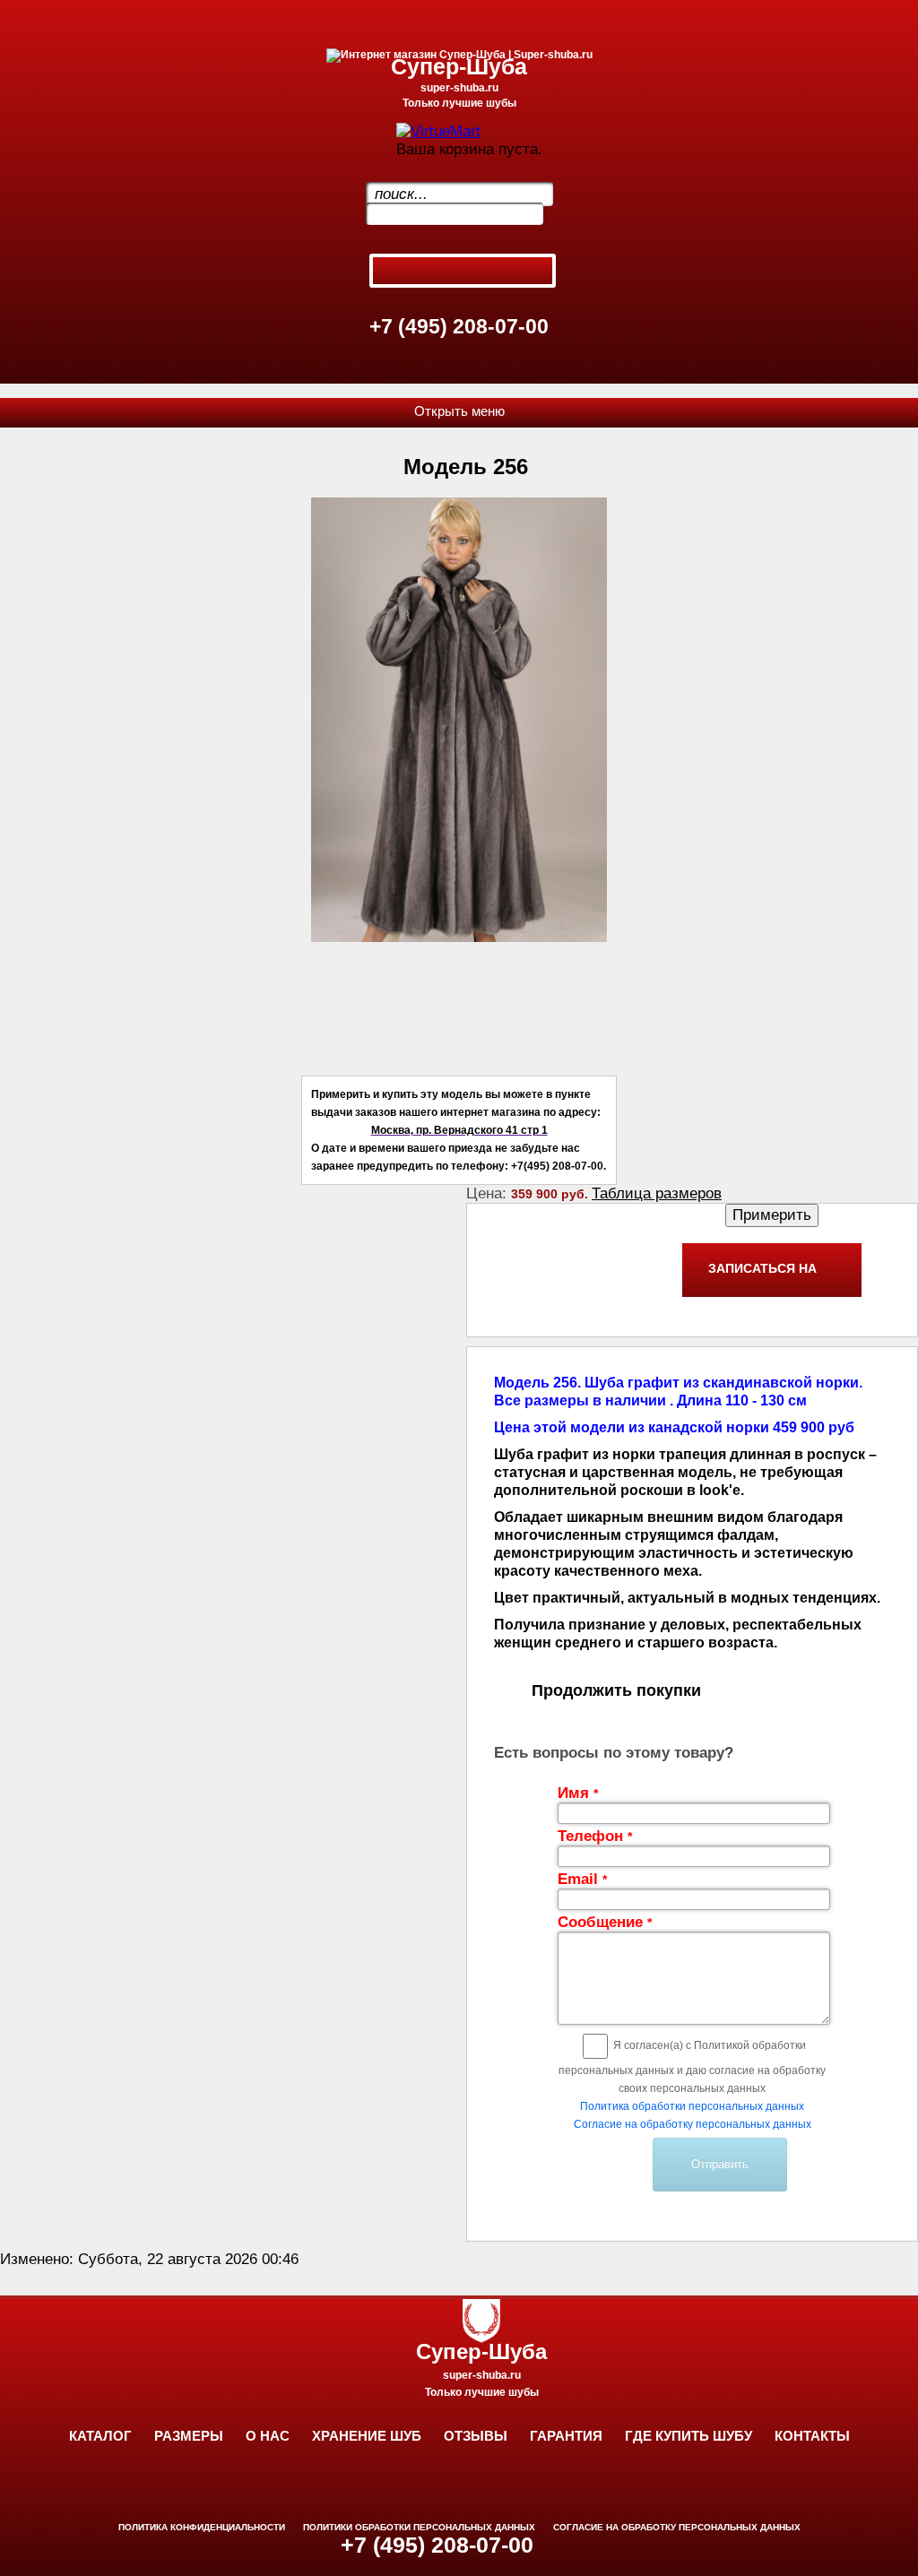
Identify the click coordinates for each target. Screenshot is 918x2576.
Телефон (595, 1836)
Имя (578, 1793)
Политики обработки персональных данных (419, 2527)
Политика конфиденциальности (202, 2527)
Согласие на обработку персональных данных (693, 2124)
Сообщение (605, 1922)
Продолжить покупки (616, 1690)
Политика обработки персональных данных (692, 2106)
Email (582, 1879)
